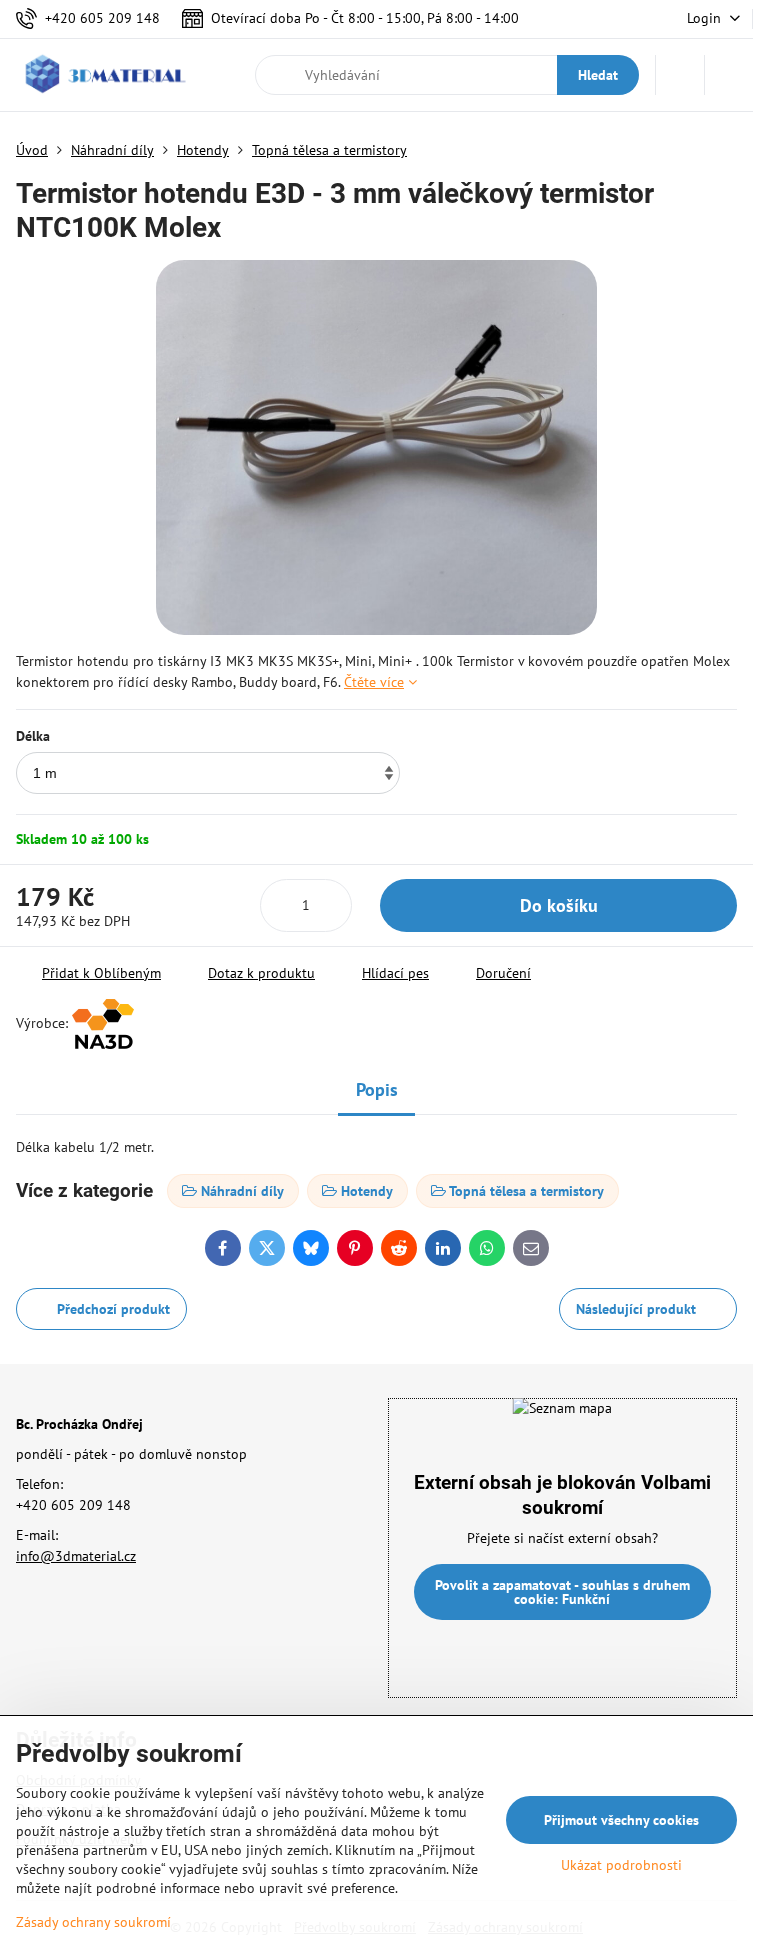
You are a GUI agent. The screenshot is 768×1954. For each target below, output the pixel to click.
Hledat (598, 75)
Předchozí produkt (113, 1309)
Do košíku (559, 905)
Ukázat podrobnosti (621, 1865)
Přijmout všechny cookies (621, 1820)
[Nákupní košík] (680, 75)
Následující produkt (636, 1309)
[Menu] (729, 75)
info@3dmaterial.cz (76, 1556)
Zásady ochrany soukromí (93, 1922)
